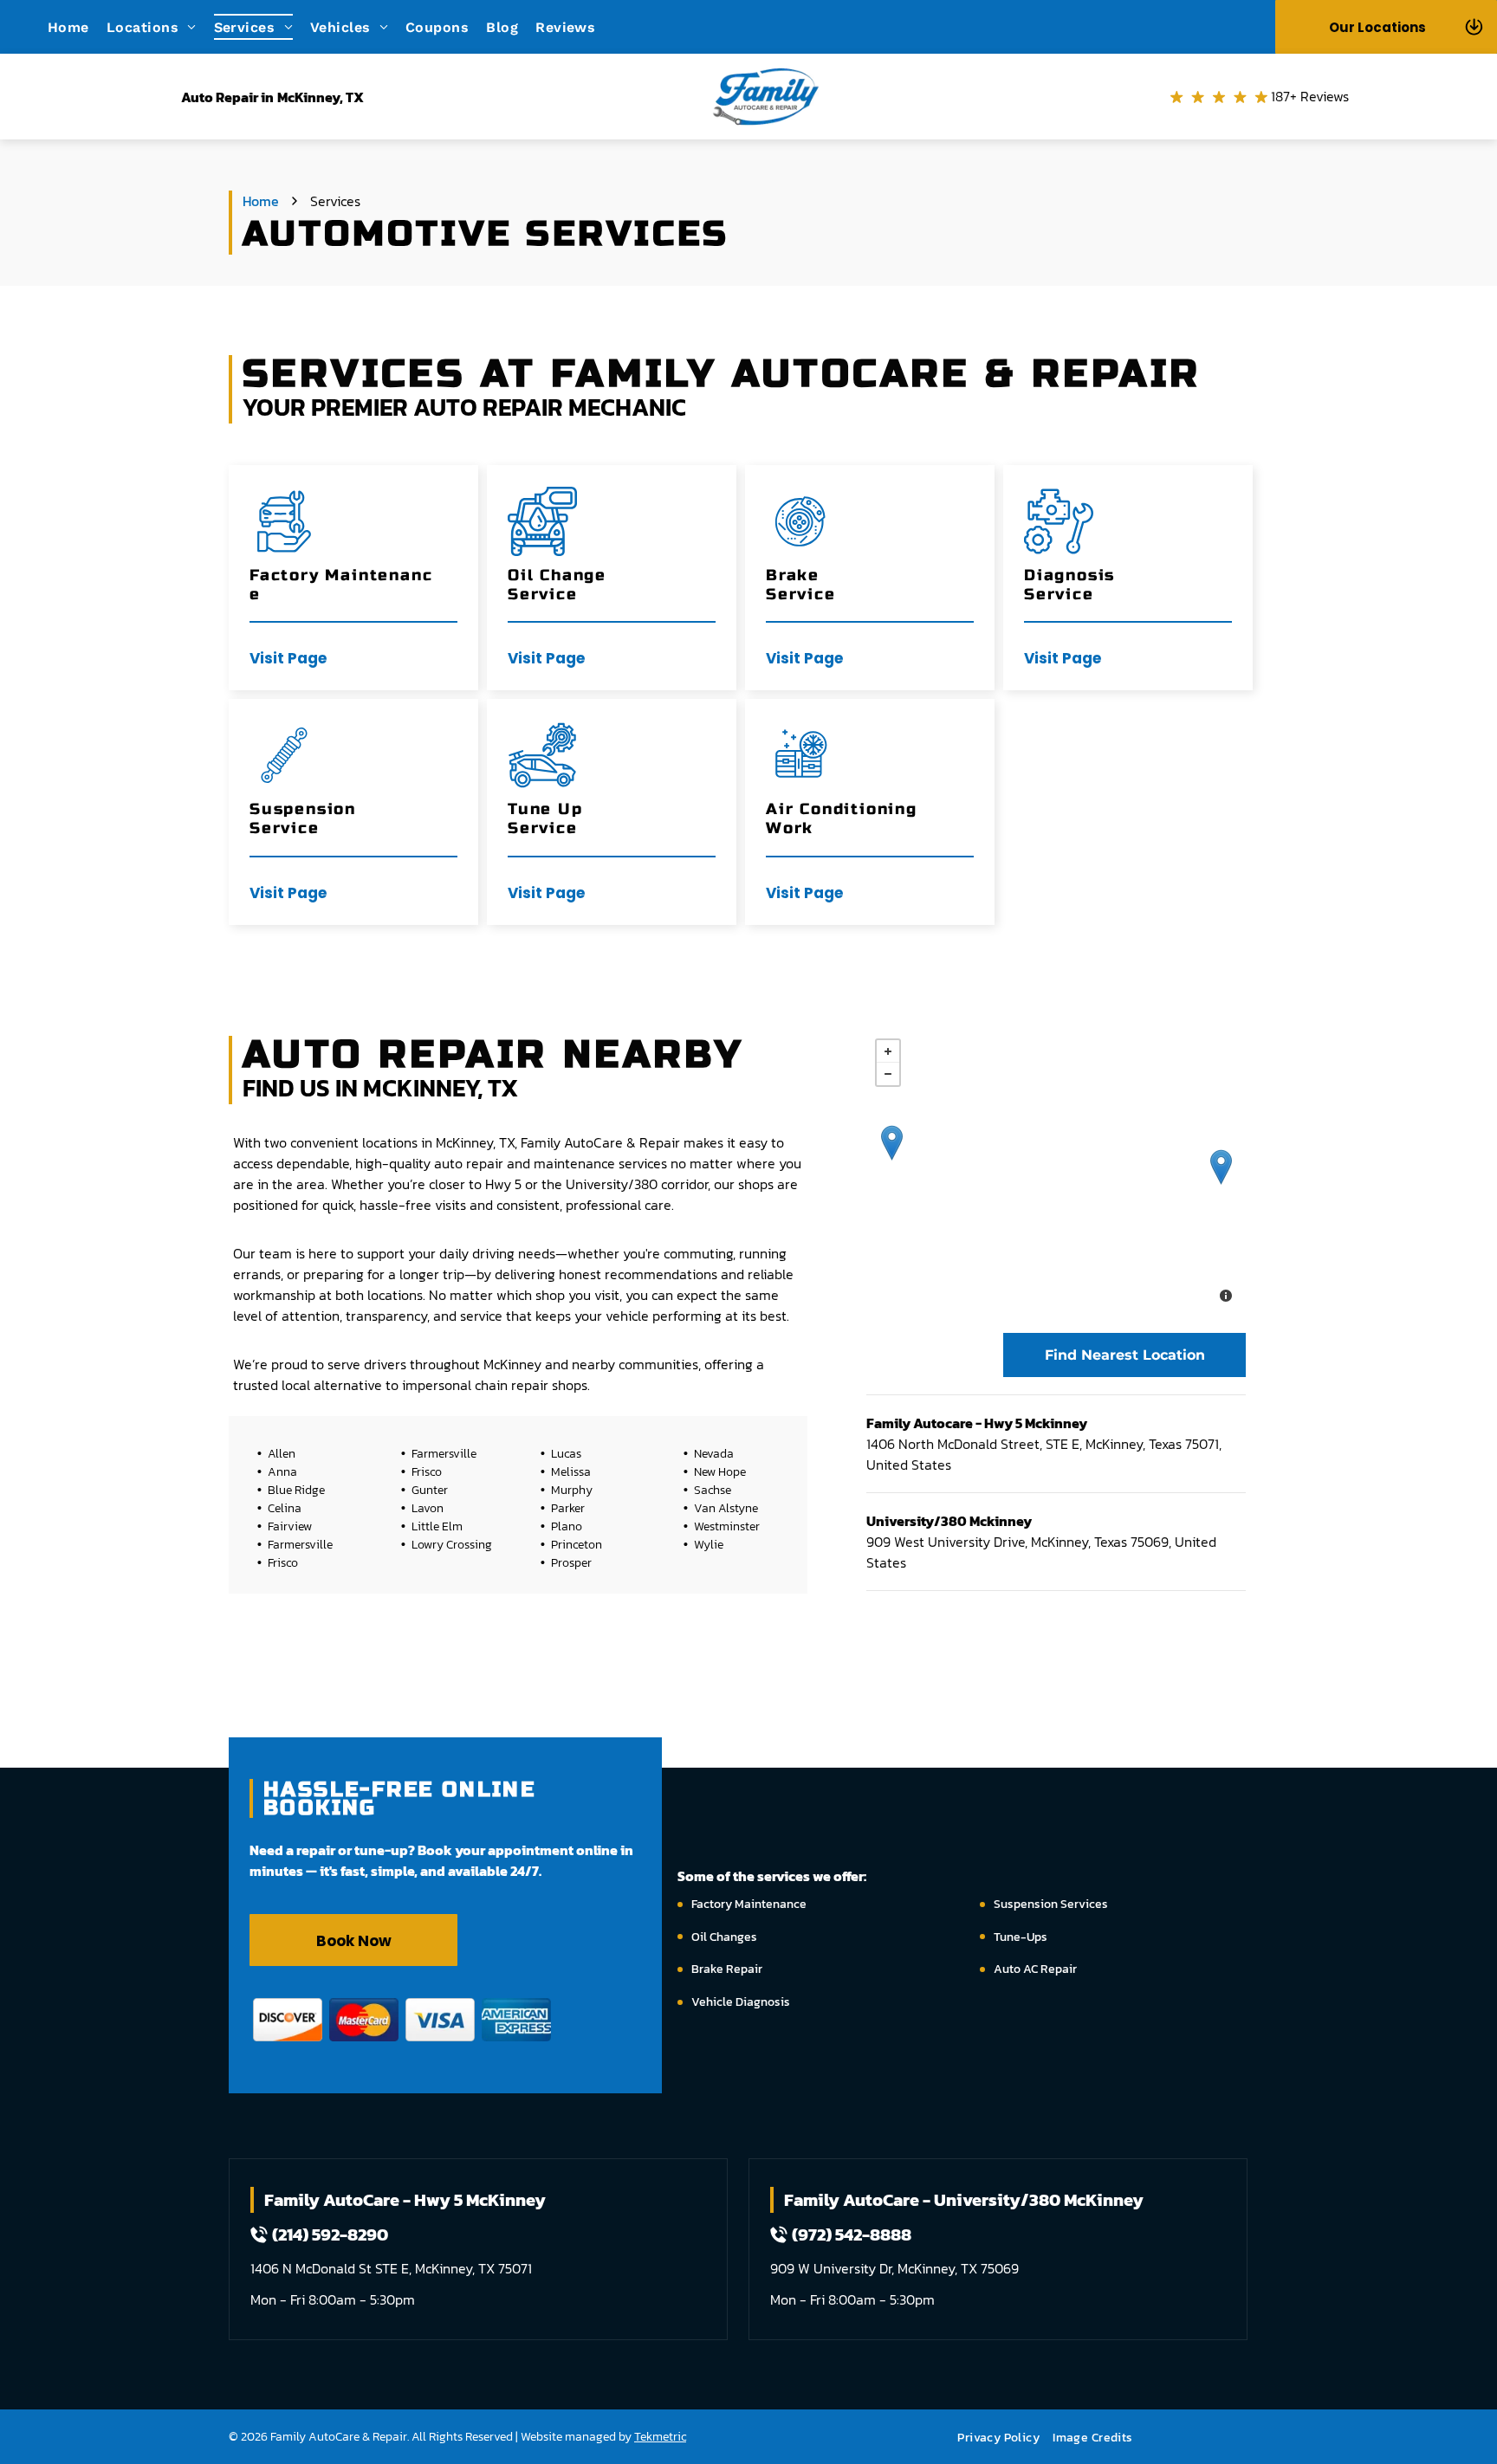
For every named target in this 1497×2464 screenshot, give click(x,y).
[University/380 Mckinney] (892, 1143)
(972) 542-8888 (852, 2234)
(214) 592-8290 (330, 2234)
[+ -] (1056, 1173)
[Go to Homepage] (766, 64)
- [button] (888, 1074)
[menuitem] (77, 26)
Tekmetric (660, 2437)
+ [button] (888, 1051)
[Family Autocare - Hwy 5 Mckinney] (1221, 1167)
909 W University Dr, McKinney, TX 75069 (894, 2268)
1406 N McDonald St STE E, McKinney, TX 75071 (391, 2268)
